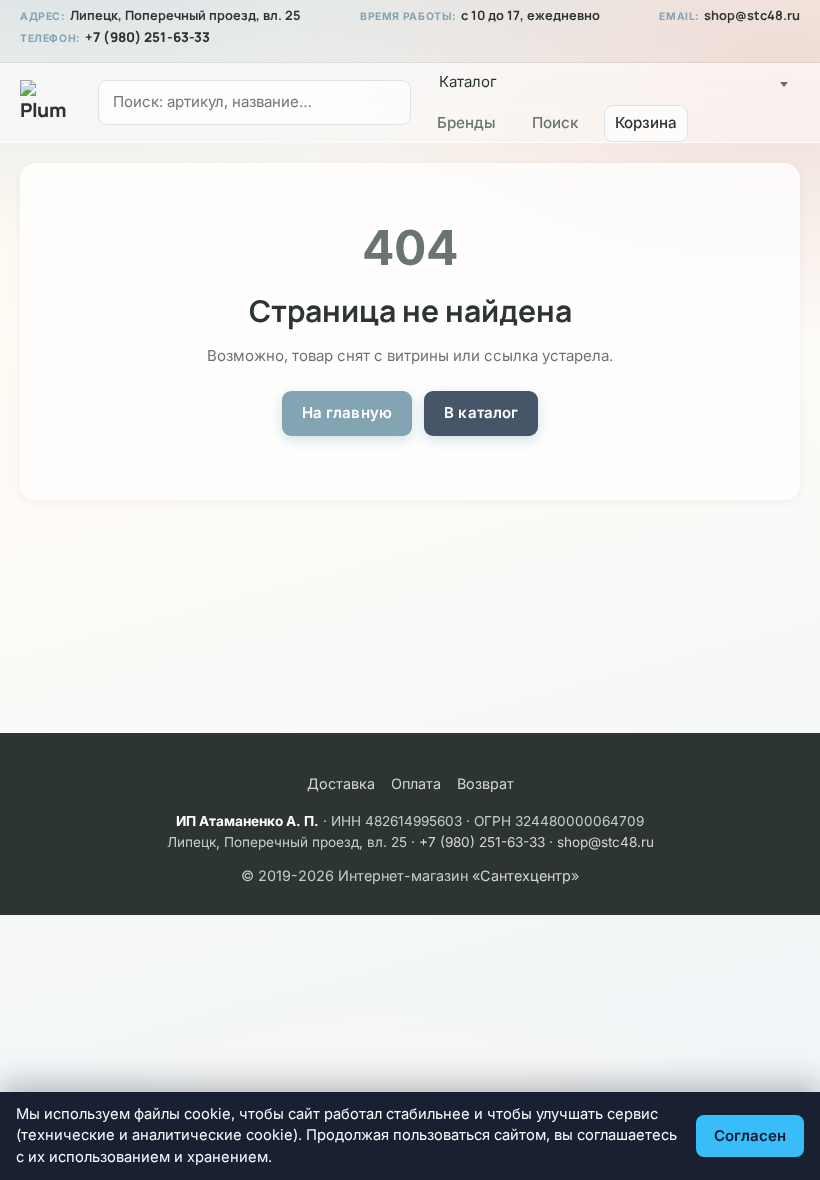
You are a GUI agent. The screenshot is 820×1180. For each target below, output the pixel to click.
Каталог (468, 81)
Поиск (555, 122)
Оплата (416, 783)
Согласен (750, 1135)
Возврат (485, 783)
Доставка (341, 783)
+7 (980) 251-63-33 (147, 37)
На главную (347, 412)
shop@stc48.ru (752, 15)
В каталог (481, 412)
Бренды (466, 122)
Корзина (646, 122)
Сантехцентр (525, 875)
